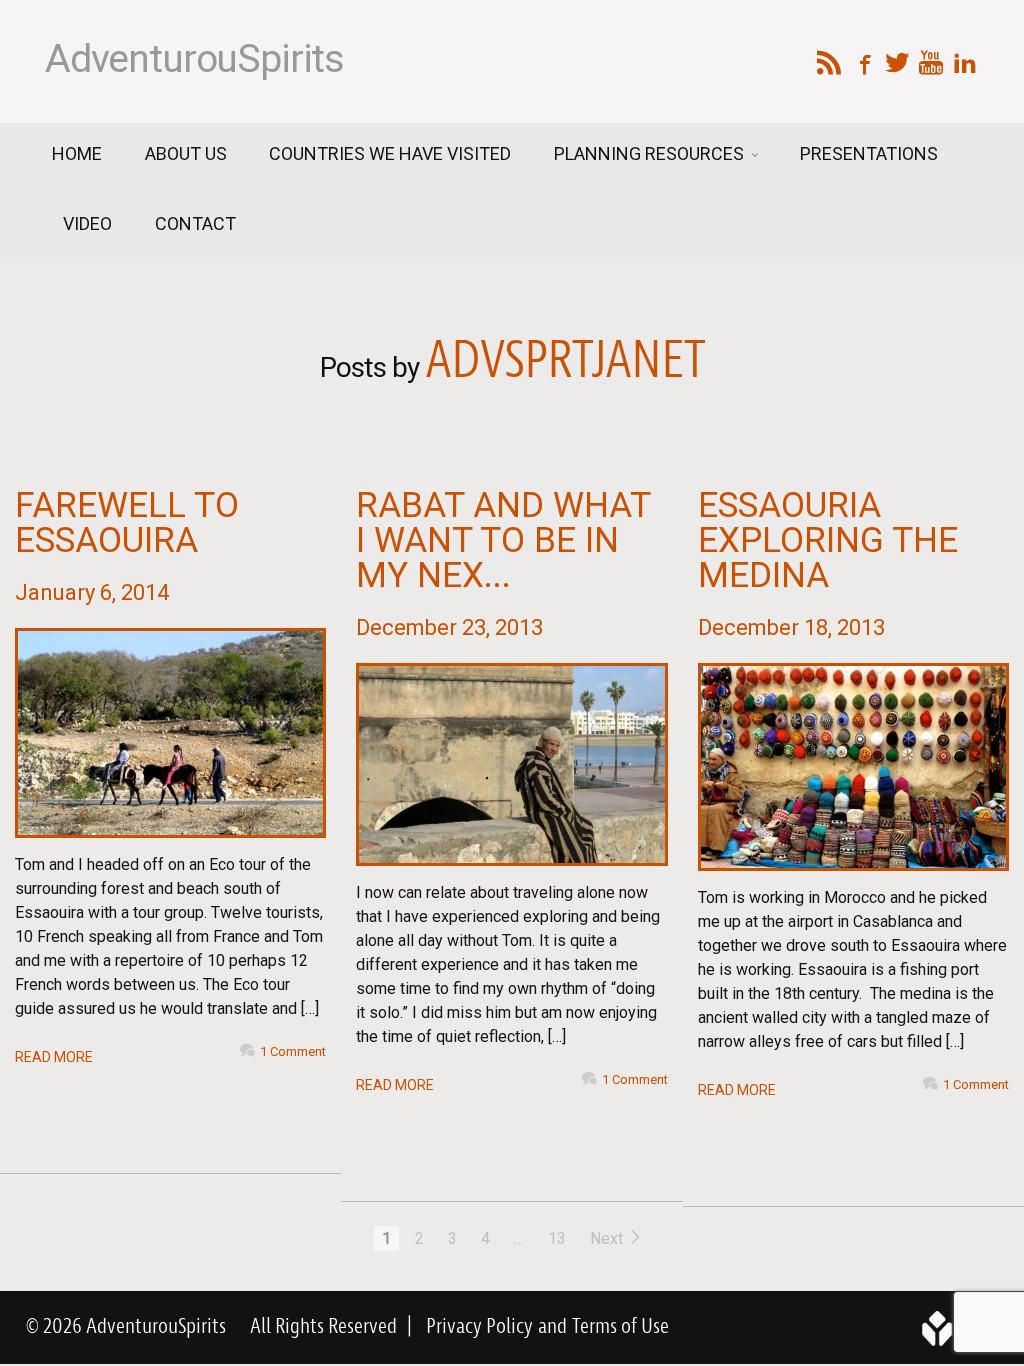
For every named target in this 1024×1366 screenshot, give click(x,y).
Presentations (869, 153)
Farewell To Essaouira (127, 523)
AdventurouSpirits (194, 59)
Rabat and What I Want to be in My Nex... (503, 540)
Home (77, 153)
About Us (186, 153)
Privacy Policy (479, 1327)
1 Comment (293, 1051)
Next (608, 1238)
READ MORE (54, 1057)
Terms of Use (620, 1327)
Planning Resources (651, 153)
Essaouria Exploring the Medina (828, 540)
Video (87, 223)
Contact (195, 223)
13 (557, 1238)
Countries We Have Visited (390, 153)
